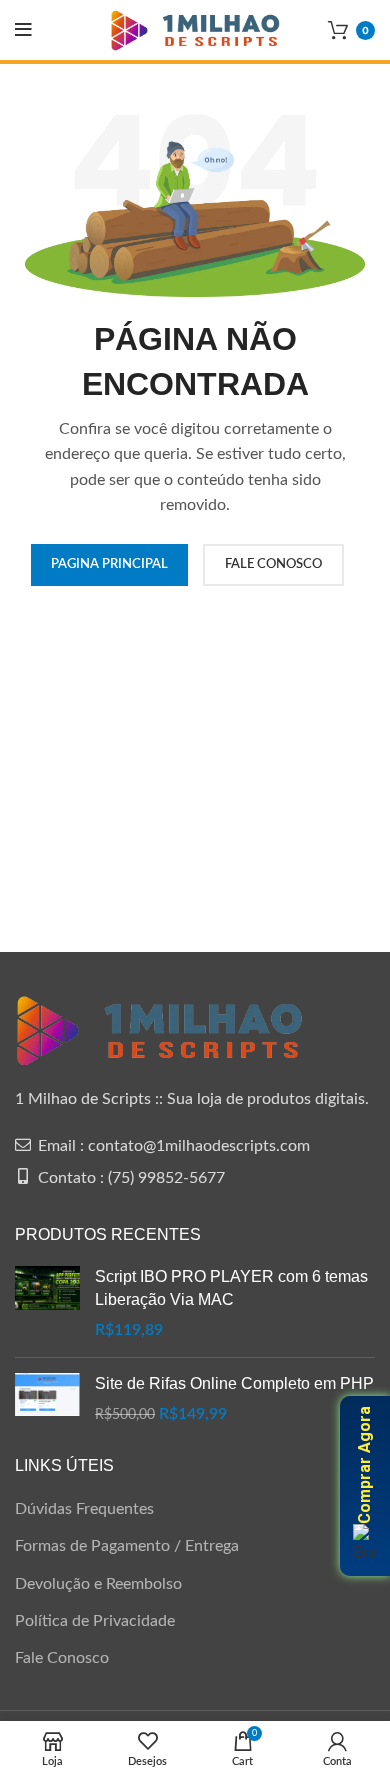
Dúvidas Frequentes (84, 1509)
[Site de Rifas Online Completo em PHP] (47, 1399)
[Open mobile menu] (23, 30)
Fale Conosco (62, 1658)
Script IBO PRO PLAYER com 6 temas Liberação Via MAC (231, 1287)
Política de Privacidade (95, 1621)
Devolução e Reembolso (98, 1584)
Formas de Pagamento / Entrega (127, 1546)
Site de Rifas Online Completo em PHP (234, 1383)
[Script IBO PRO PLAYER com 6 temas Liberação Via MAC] (47, 1303)
